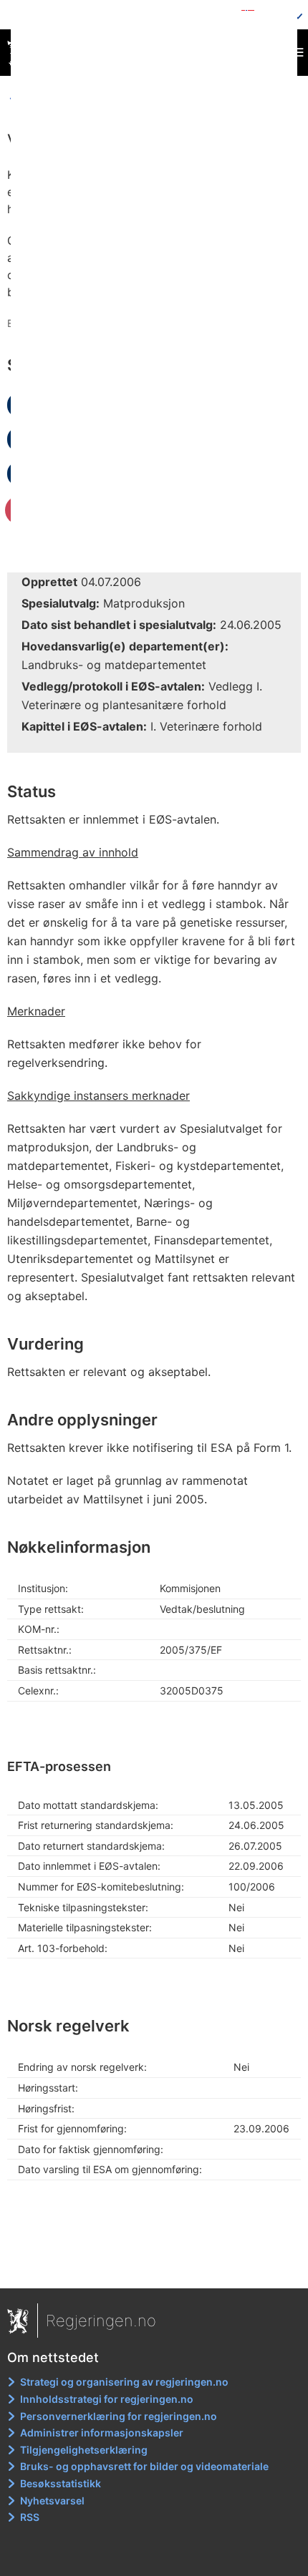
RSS (30, 2517)
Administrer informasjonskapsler (102, 2433)
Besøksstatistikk (61, 2483)
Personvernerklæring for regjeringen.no (119, 2416)
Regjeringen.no (101, 2321)
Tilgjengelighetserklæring (84, 2450)
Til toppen (154, 2268)
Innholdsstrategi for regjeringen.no (107, 2399)
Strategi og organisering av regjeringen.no (124, 2382)
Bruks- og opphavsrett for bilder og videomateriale (144, 2466)
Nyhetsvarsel (52, 2501)
